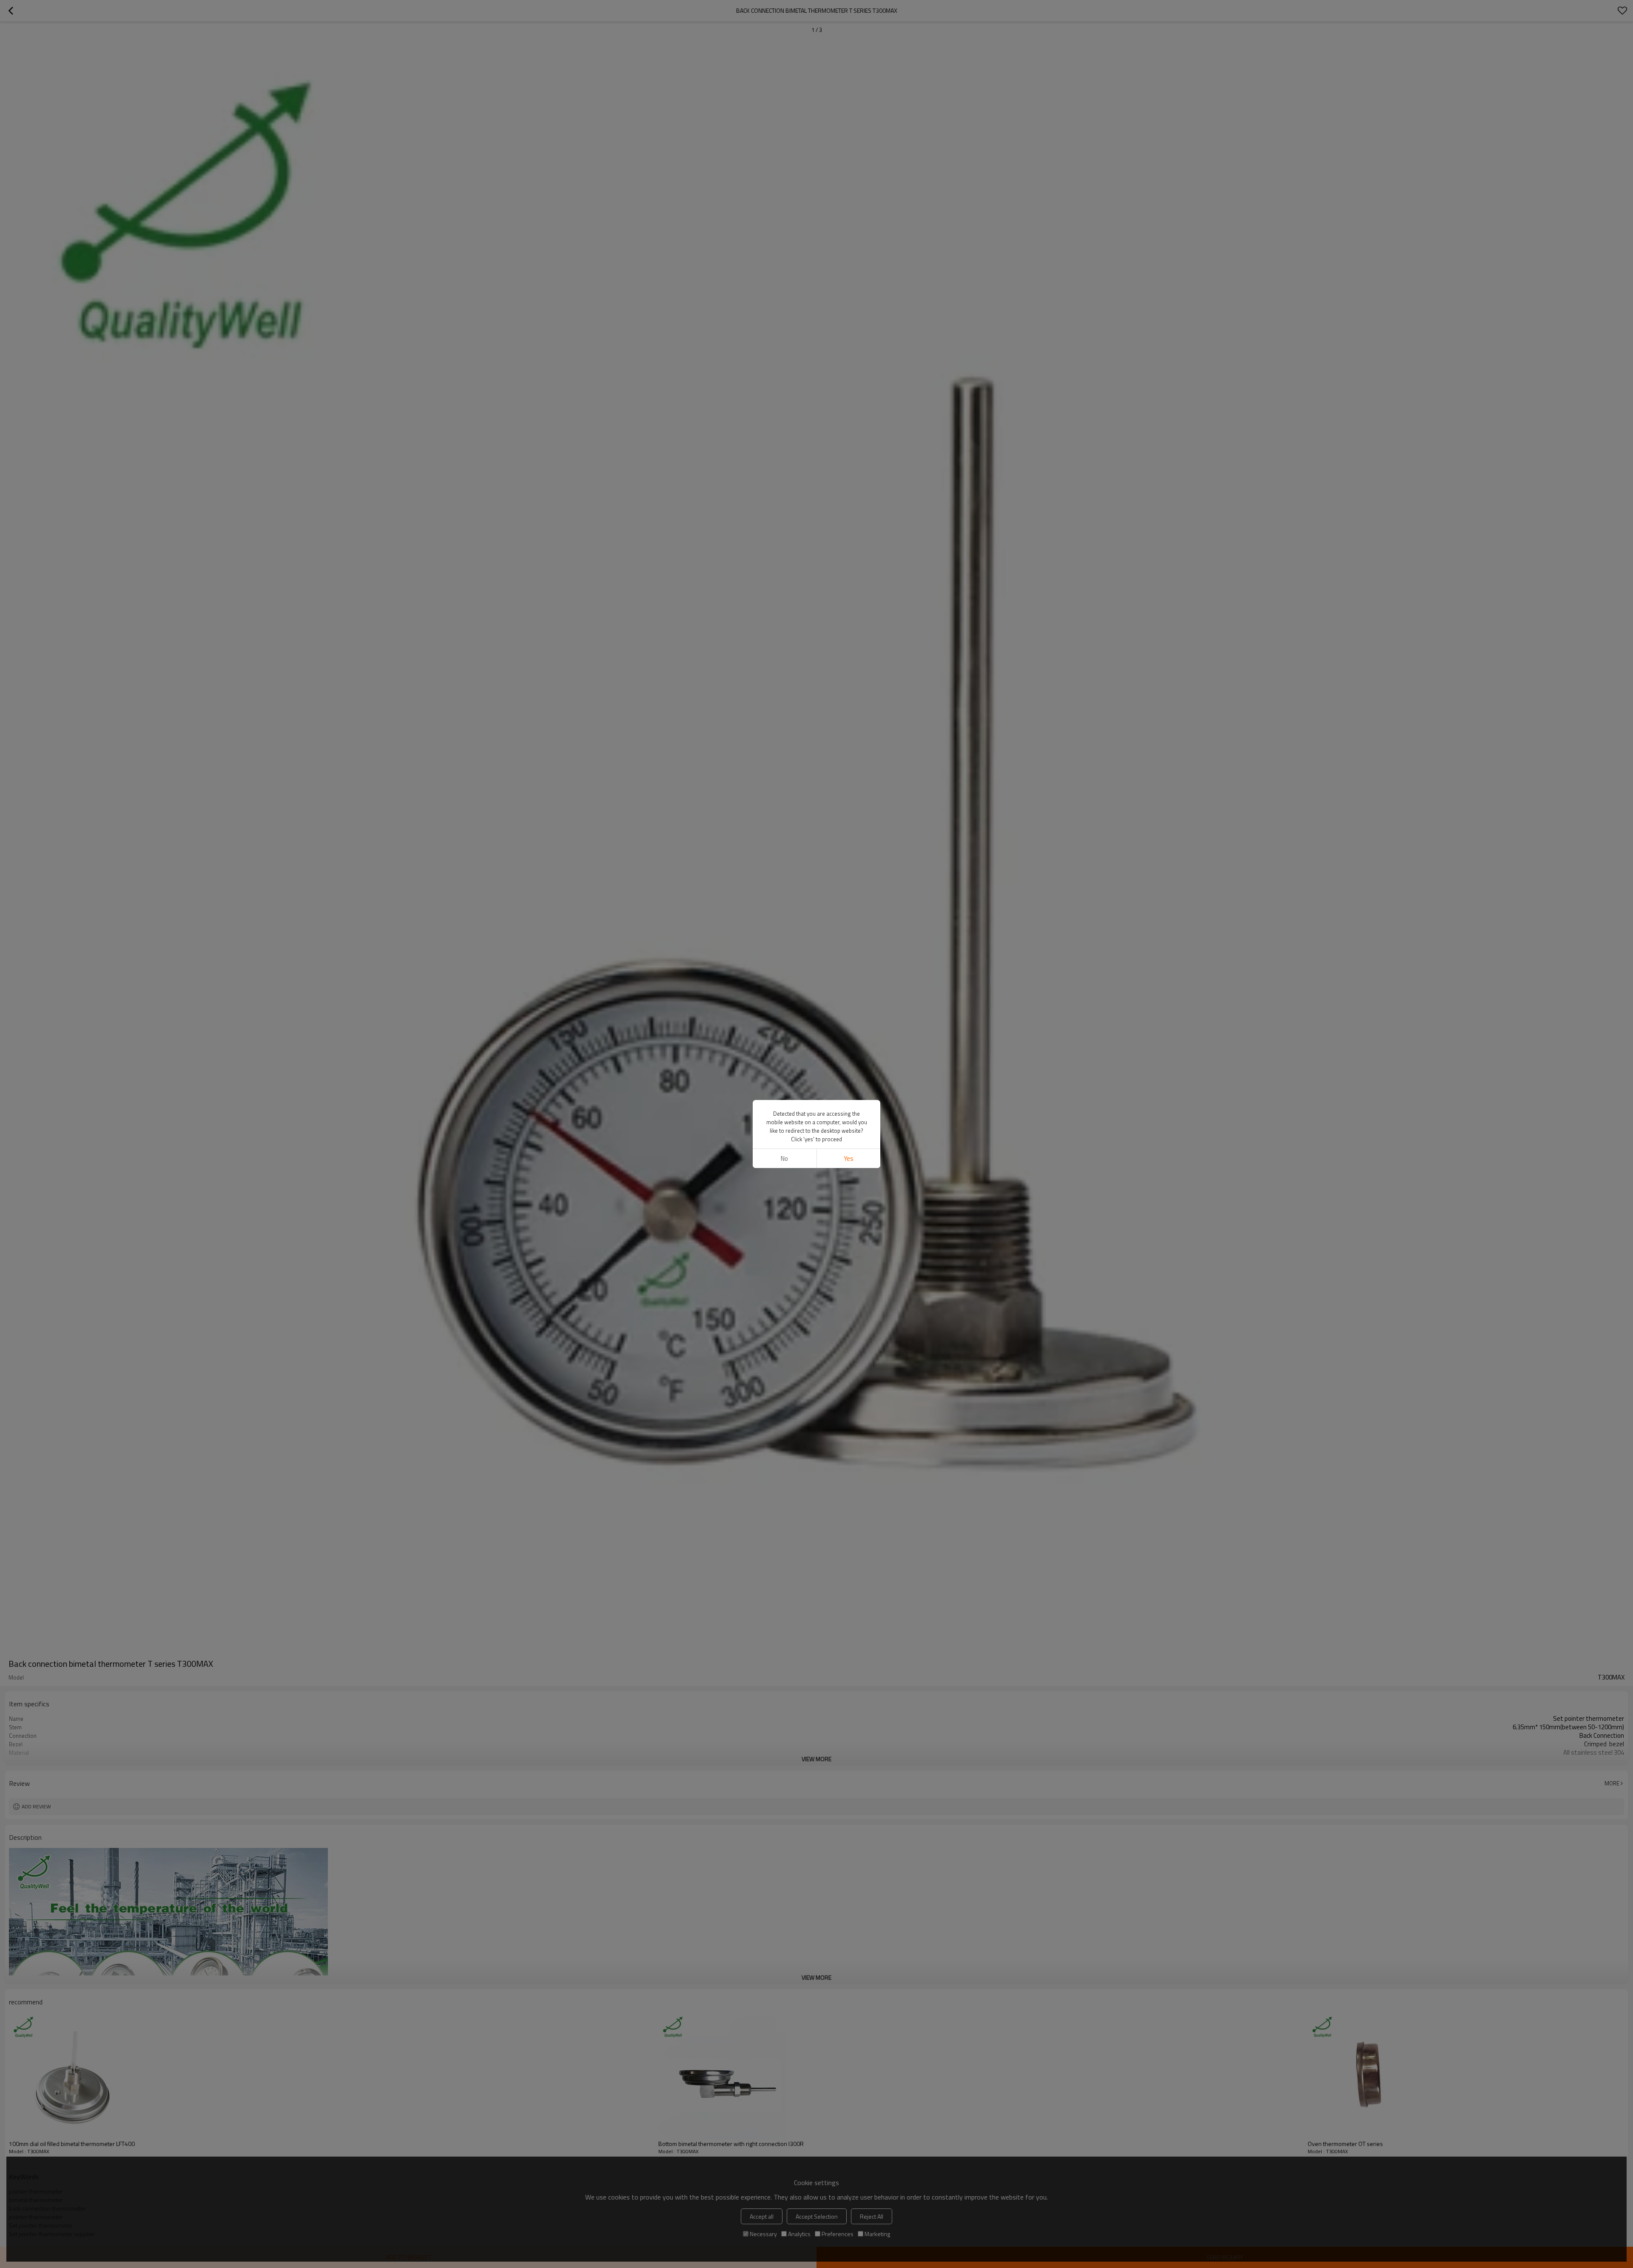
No (784, 1158)
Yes (849, 1158)
